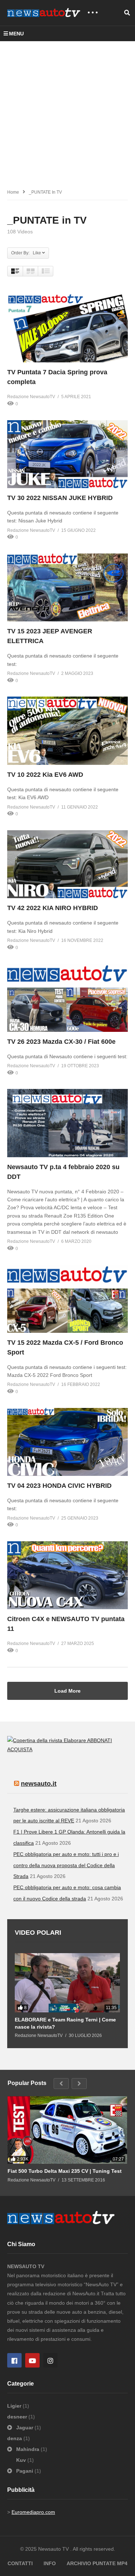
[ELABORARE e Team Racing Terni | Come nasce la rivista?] (67, 1983)
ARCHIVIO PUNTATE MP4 (97, 2563)
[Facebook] (14, 2360)
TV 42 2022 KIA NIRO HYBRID (53, 908)
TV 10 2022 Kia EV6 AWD (45, 775)
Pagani (25, 2471)
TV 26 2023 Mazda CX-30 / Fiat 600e (61, 1042)
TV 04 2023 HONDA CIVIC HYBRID (59, 1486)
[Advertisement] (67, 113)
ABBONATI (100, 1740)
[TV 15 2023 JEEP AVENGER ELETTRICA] (67, 587)
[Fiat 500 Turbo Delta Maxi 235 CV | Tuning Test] (67, 2130)
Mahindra (28, 2449)
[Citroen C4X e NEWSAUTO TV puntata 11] (67, 1575)
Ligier (15, 2406)
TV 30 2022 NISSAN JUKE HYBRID (60, 498)
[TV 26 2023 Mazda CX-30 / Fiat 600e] (67, 998)
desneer (18, 2417)
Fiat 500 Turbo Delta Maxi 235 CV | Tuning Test (65, 2171)
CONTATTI (20, 2563)
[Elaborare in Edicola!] (47, 1740)
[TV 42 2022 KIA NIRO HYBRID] (67, 864)
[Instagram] (50, 2360)
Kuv (22, 2460)
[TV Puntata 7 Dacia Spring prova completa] (67, 328)
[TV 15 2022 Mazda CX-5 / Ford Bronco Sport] (67, 1298)
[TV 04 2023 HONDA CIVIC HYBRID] (67, 1442)
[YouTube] (32, 2360)
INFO (50, 2563)
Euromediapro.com (33, 2512)
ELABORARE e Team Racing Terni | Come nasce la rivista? (65, 2023)
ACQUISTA (20, 1749)
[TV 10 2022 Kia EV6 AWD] (67, 731)
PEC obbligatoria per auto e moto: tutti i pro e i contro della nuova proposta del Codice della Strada (66, 1865)
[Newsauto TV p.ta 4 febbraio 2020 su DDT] (67, 1123)
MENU (16, 34)
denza (15, 2438)
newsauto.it (39, 1784)
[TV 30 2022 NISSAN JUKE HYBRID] (67, 454)
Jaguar (25, 2428)
